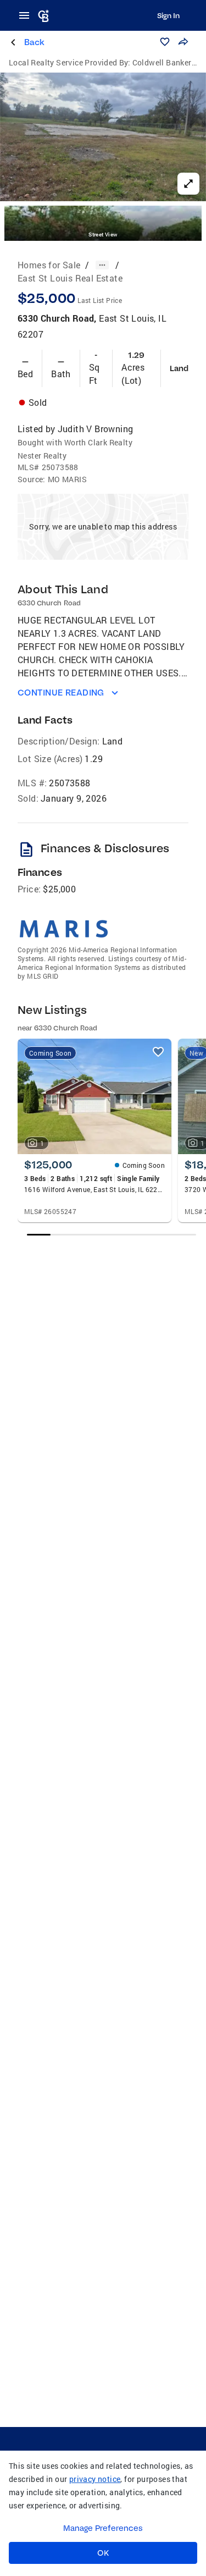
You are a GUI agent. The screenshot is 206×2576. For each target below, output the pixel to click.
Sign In (168, 15)
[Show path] (102, 265)
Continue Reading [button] (61, 693)
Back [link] (34, 42)
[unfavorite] (158, 1052)
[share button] (183, 42)
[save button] (165, 42)
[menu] (27, 15)
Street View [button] (103, 235)
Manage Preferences (103, 2528)
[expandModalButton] (188, 184)
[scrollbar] (112, 1235)
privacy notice (95, 2479)
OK (103, 2553)
